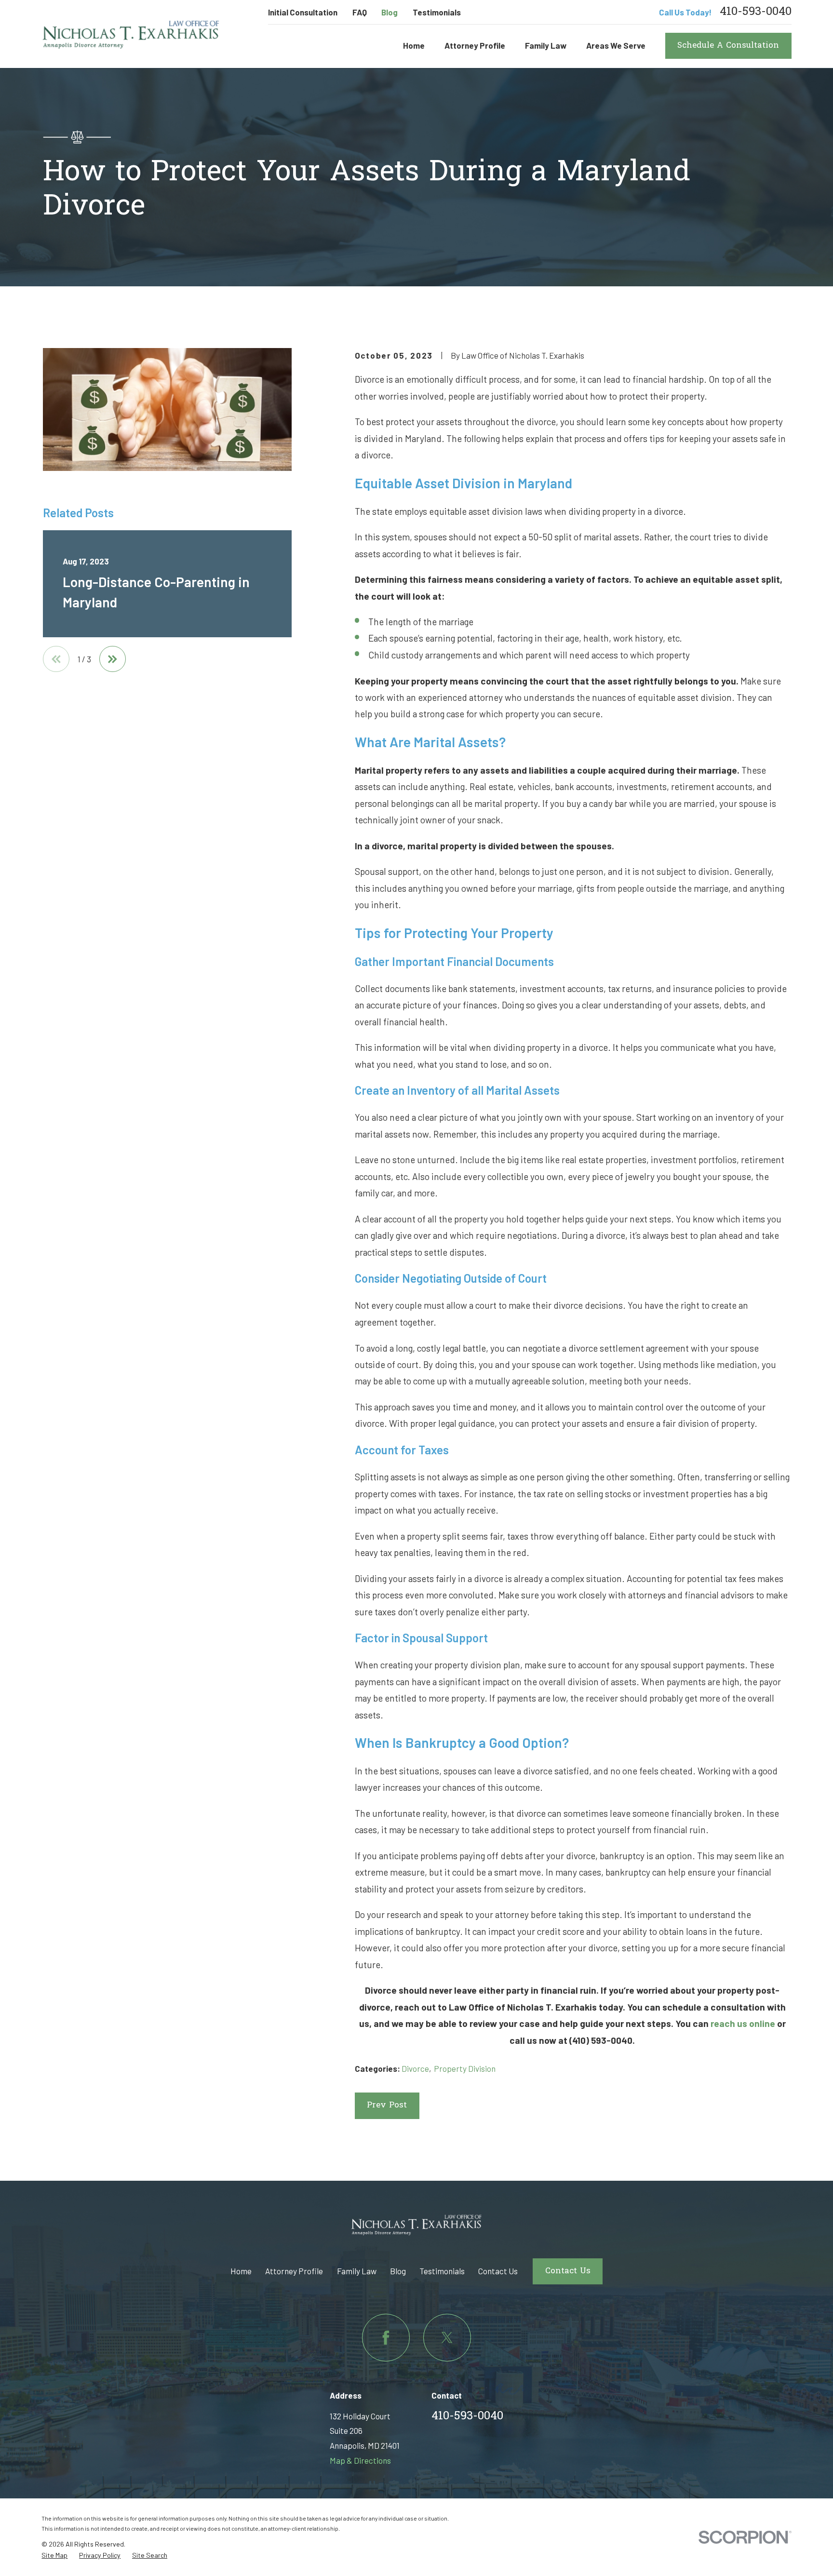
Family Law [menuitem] (546, 45)
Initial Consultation (303, 12)
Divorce (415, 2068)
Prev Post (387, 2105)
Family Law (357, 2271)
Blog (390, 12)
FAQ (360, 12)
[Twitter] (447, 2338)
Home (241, 2271)
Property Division (465, 2068)
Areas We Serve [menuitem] (616, 45)
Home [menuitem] (414, 45)
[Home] (131, 34)
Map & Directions (360, 2460)
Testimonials (437, 12)
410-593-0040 (756, 13)
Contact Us (498, 2271)
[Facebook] (386, 2338)
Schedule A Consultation (728, 46)
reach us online (743, 2023)
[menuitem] (54, 2556)
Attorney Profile (294, 2271)
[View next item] (113, 659)
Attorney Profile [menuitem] (475, 45)
